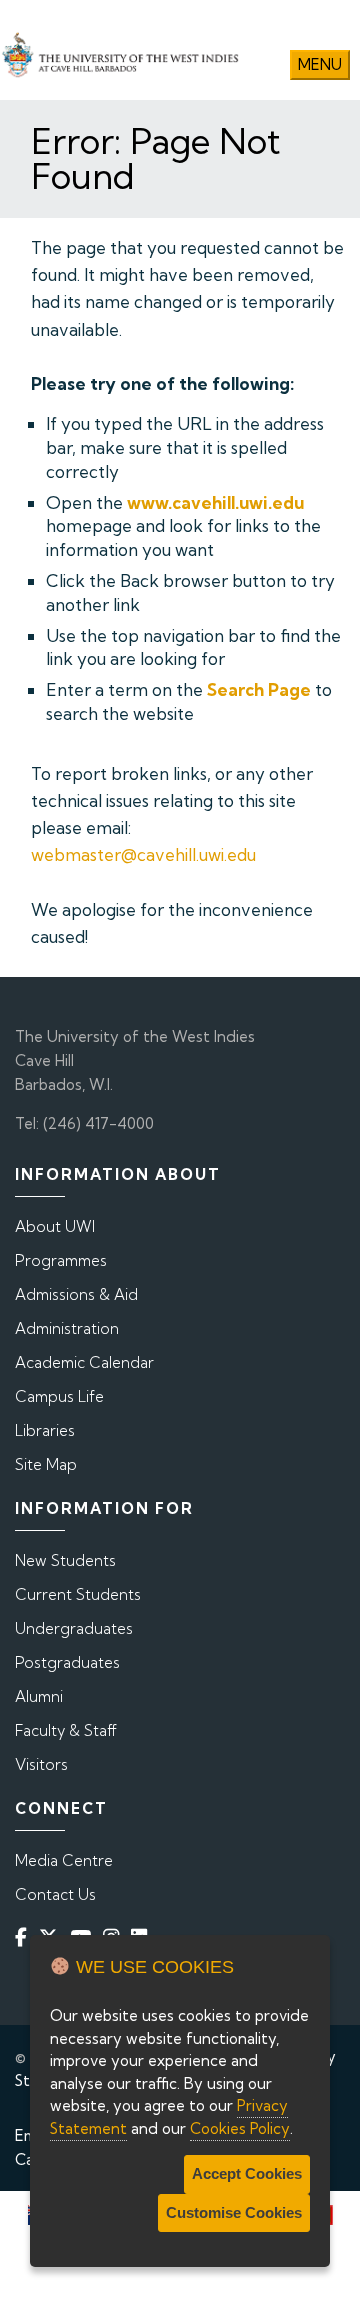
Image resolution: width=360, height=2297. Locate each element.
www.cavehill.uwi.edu (215, 502)
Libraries (45, 1430)
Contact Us (55, 1894)
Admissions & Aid (76, 1294)
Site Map (46, 1464)
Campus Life (59, 1396)
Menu (320, 64)
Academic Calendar (84, 1362)
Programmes (61, 1260)
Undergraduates (74, 1628)
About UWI (55, 1226)
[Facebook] (25, 1936)
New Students (65, 1560)
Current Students (78, 1594)
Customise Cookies (234, 2212)
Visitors (41, 1764)
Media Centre (64, 1860)
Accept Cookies (247, 2173)
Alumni (39, 1696)
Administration (67, 1328)
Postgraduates (67, 1662)
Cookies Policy (240, 2128)
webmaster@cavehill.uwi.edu (143, 854)
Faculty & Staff (66, 1730)
